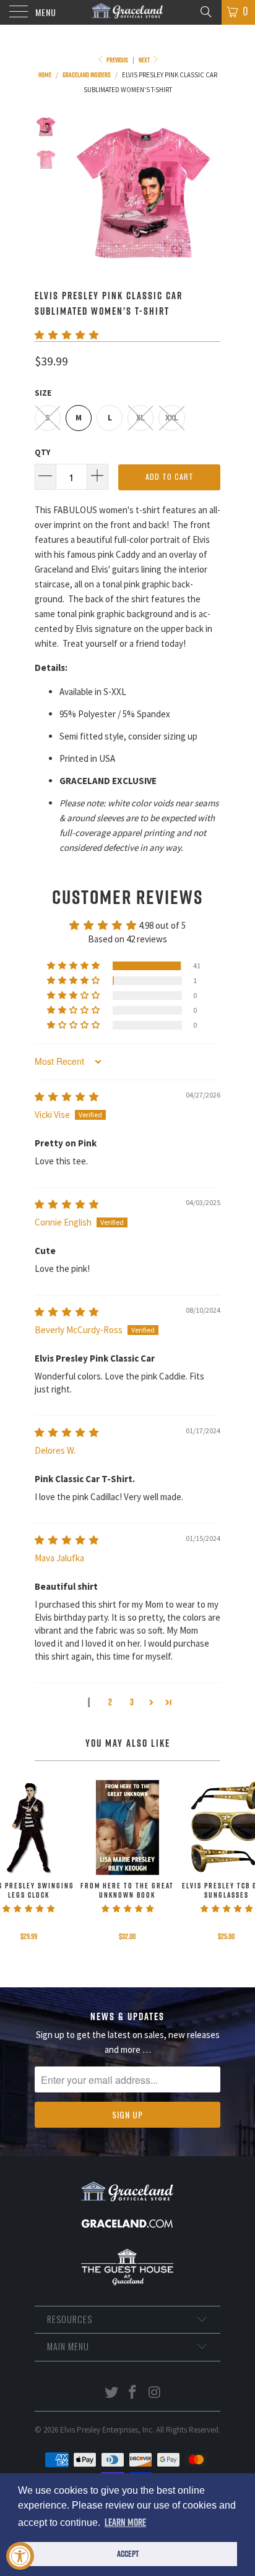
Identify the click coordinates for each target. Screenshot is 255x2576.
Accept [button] (128, 2554)
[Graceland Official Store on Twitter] (111, 2393)
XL (140, 418)
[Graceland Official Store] (127, 12)
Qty (42, 452)
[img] (67, 1097)
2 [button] (110, 1702)
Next (145, 60)
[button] (67, 335)
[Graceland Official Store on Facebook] (133, 2393)
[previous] (78, 193)
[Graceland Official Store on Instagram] (155, 2393)
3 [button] (132, 1702)
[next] (209, 193)
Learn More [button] (125, 2522)
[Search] (205, 11)
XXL (172, 418)
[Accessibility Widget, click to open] (20, 2556)
